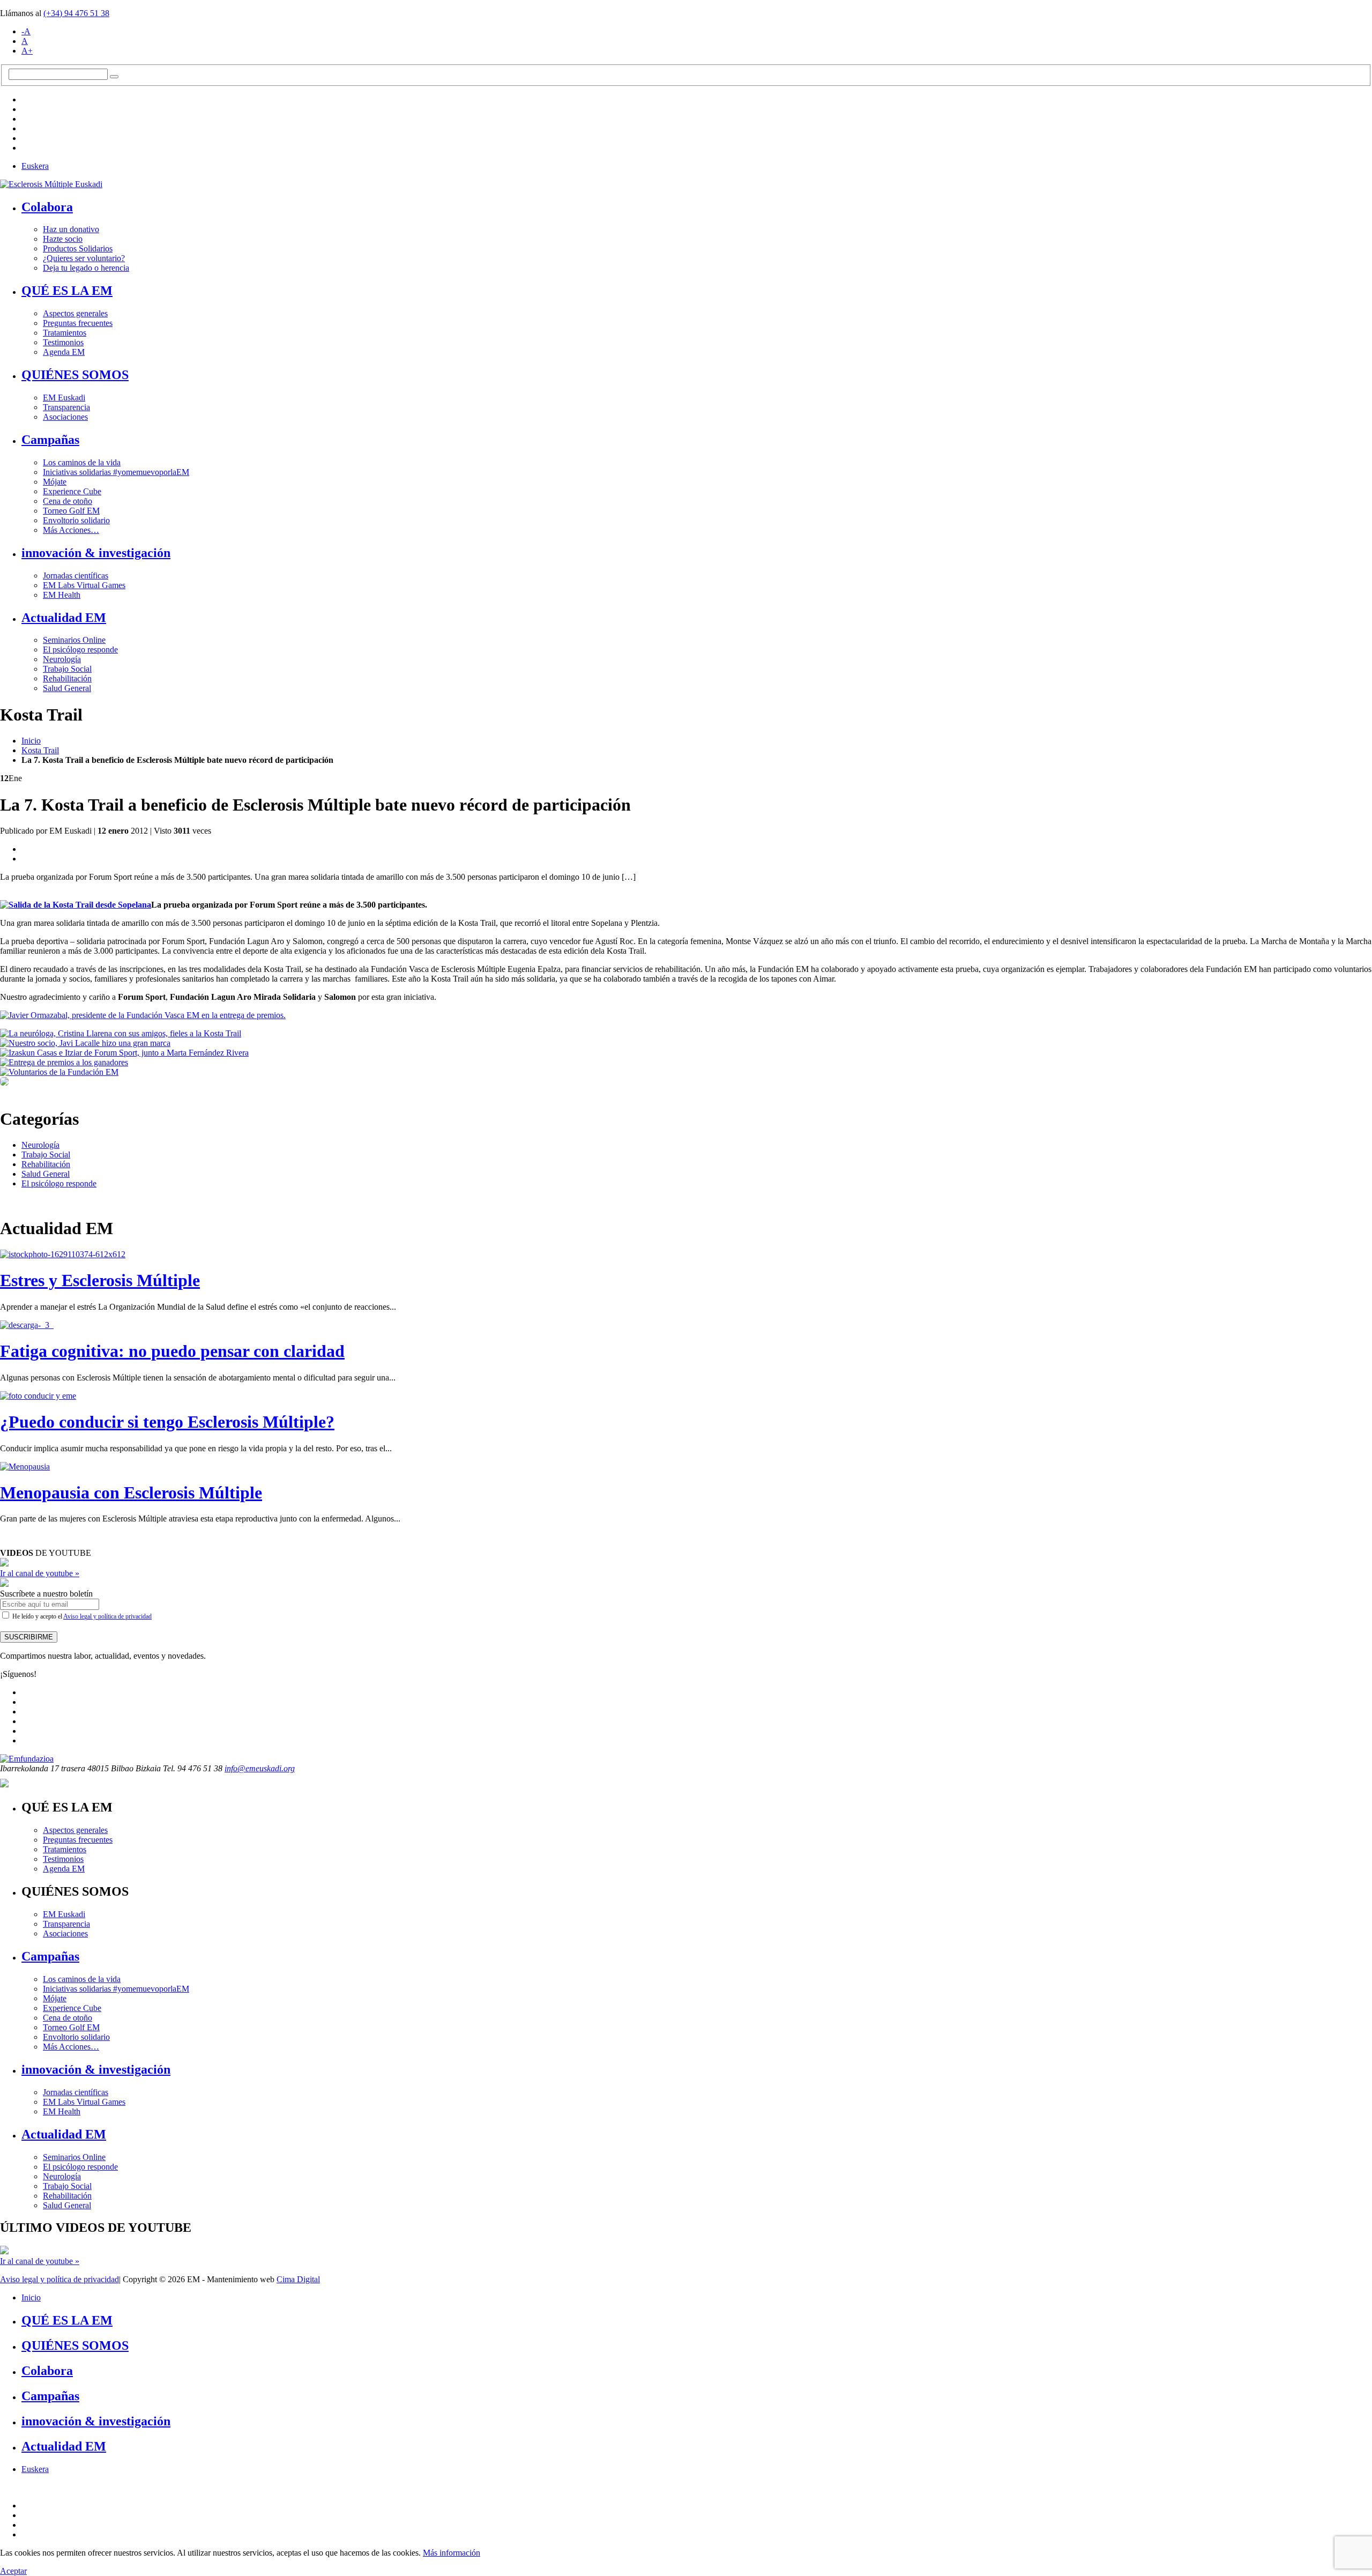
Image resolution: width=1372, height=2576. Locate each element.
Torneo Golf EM (71, 511)
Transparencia (66, 407)
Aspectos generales (75, 313)
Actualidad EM (64, 618)
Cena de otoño (68, 501)
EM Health (62, 595)
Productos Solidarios (78, 248)
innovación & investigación (96, 553)
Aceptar (13, 2571)
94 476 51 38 (76, 13)
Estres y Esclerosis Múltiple (100, 1280)
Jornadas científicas (76, 576)
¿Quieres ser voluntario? (84, 258)
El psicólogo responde (80, 649)
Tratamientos (65, 333)
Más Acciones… (71, 530)
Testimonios (63, 342)
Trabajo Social (67, 669)
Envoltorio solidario (76, 520)
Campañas (50, 440)
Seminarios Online (74, 640)
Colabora (47, 207)
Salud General (67, 688)
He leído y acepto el (81, 1616)
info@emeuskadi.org (260, 1768)
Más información (452, 2553)
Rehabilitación (67, 678)
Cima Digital (298, 2279)
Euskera (35, 166)
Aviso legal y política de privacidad (107, 1616)
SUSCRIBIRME (29, 1637)
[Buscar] (114, 77)
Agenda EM (64, 352)
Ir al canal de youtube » (40, 1573)
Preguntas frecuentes (78, 323)
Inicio (31, 741)
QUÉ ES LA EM (67, 291)
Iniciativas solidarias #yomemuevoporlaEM (116, 472)
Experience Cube (72, 491)
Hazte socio (63, 239)
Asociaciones (65, 417)
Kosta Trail (40, 750)
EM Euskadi (64, 398)
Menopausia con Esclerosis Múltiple (131, 1493)
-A (26, 31)
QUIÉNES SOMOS (75, 375)
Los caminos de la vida (82, 462)
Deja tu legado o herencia (86, 268)
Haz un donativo (71, 229)
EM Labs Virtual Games (84, 585)
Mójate (55, 482)
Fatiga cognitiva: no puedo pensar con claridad (172, 1351)
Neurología (62, 659)
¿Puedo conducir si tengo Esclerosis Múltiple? (167, 1422)
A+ (27, 51)
